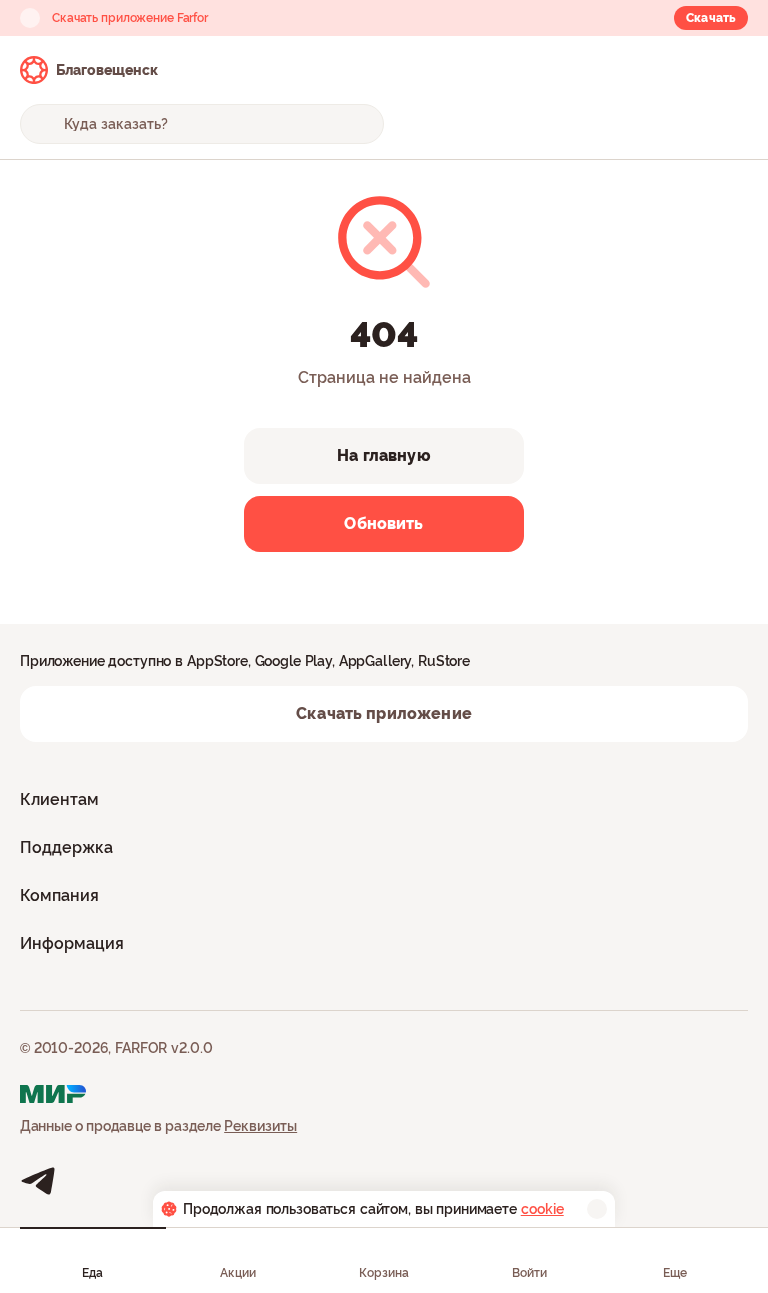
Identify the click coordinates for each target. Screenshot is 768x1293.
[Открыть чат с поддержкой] (730, 70)
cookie (542, 1209)
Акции (238, 1273)
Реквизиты (260, 1126)
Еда (92, 1273)
